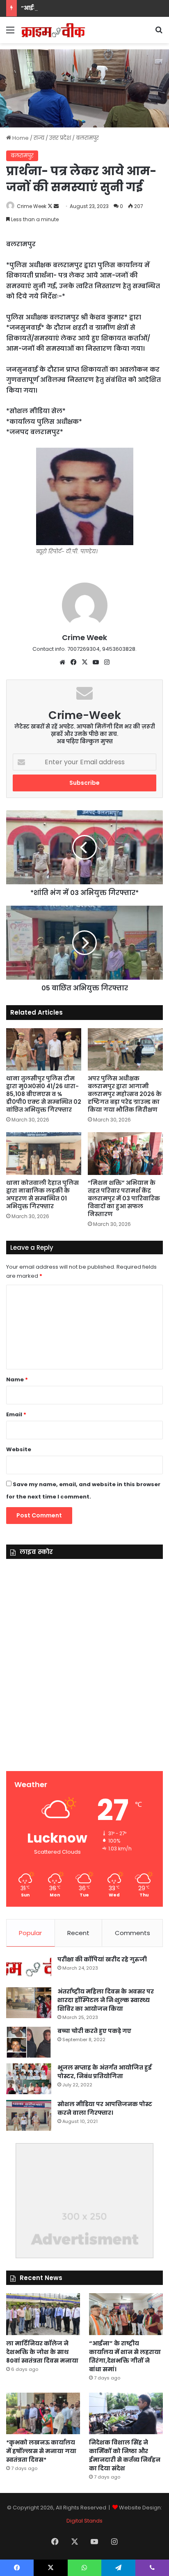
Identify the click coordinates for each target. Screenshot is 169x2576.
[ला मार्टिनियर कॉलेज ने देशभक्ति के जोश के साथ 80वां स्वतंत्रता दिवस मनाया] (43, 2314)
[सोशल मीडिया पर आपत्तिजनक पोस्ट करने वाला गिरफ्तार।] (29, 2115)
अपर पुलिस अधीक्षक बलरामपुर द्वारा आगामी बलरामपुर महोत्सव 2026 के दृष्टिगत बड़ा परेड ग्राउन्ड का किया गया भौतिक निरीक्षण (125, 1094)
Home (20, 138)
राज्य (39, 138)
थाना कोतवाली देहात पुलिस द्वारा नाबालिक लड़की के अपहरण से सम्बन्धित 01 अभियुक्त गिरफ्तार (42, 1194)
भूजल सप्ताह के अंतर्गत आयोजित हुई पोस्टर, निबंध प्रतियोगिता (105, 2072)
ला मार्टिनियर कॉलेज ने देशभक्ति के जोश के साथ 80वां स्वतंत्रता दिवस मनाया (42, 2352)
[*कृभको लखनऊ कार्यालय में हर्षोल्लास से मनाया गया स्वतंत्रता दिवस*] (43, 2413)
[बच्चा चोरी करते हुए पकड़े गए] (29, 2042)
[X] (84, 662)
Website (19, 1449)
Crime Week (32, 206)
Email (16, 1414)
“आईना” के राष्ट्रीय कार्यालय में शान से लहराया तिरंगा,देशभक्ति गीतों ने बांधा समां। (125, 2356)
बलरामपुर (87, 138)
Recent (78, 1933)
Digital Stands (84, 2521)
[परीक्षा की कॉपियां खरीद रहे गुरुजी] (29, 1969)
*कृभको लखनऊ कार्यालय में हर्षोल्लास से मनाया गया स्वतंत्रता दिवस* (41, 2451)
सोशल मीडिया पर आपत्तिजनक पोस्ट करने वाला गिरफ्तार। (105, 2108)
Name (17, 1379)
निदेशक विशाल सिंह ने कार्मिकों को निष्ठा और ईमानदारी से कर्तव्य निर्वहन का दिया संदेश (125, 2455)
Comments (132, 1933)
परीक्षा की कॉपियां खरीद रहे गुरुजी (102, 1959)
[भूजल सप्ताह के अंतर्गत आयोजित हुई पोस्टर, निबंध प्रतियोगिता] (29, 2079)
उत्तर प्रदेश (60, 138)
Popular (30, 1933)
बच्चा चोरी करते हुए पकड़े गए (94, 2031)
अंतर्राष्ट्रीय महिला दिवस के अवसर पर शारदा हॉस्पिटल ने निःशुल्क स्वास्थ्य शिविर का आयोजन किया (106, 2000)
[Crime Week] (53, 30)
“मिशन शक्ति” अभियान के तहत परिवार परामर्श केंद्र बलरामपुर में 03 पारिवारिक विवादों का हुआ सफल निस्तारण (124, 1198)
